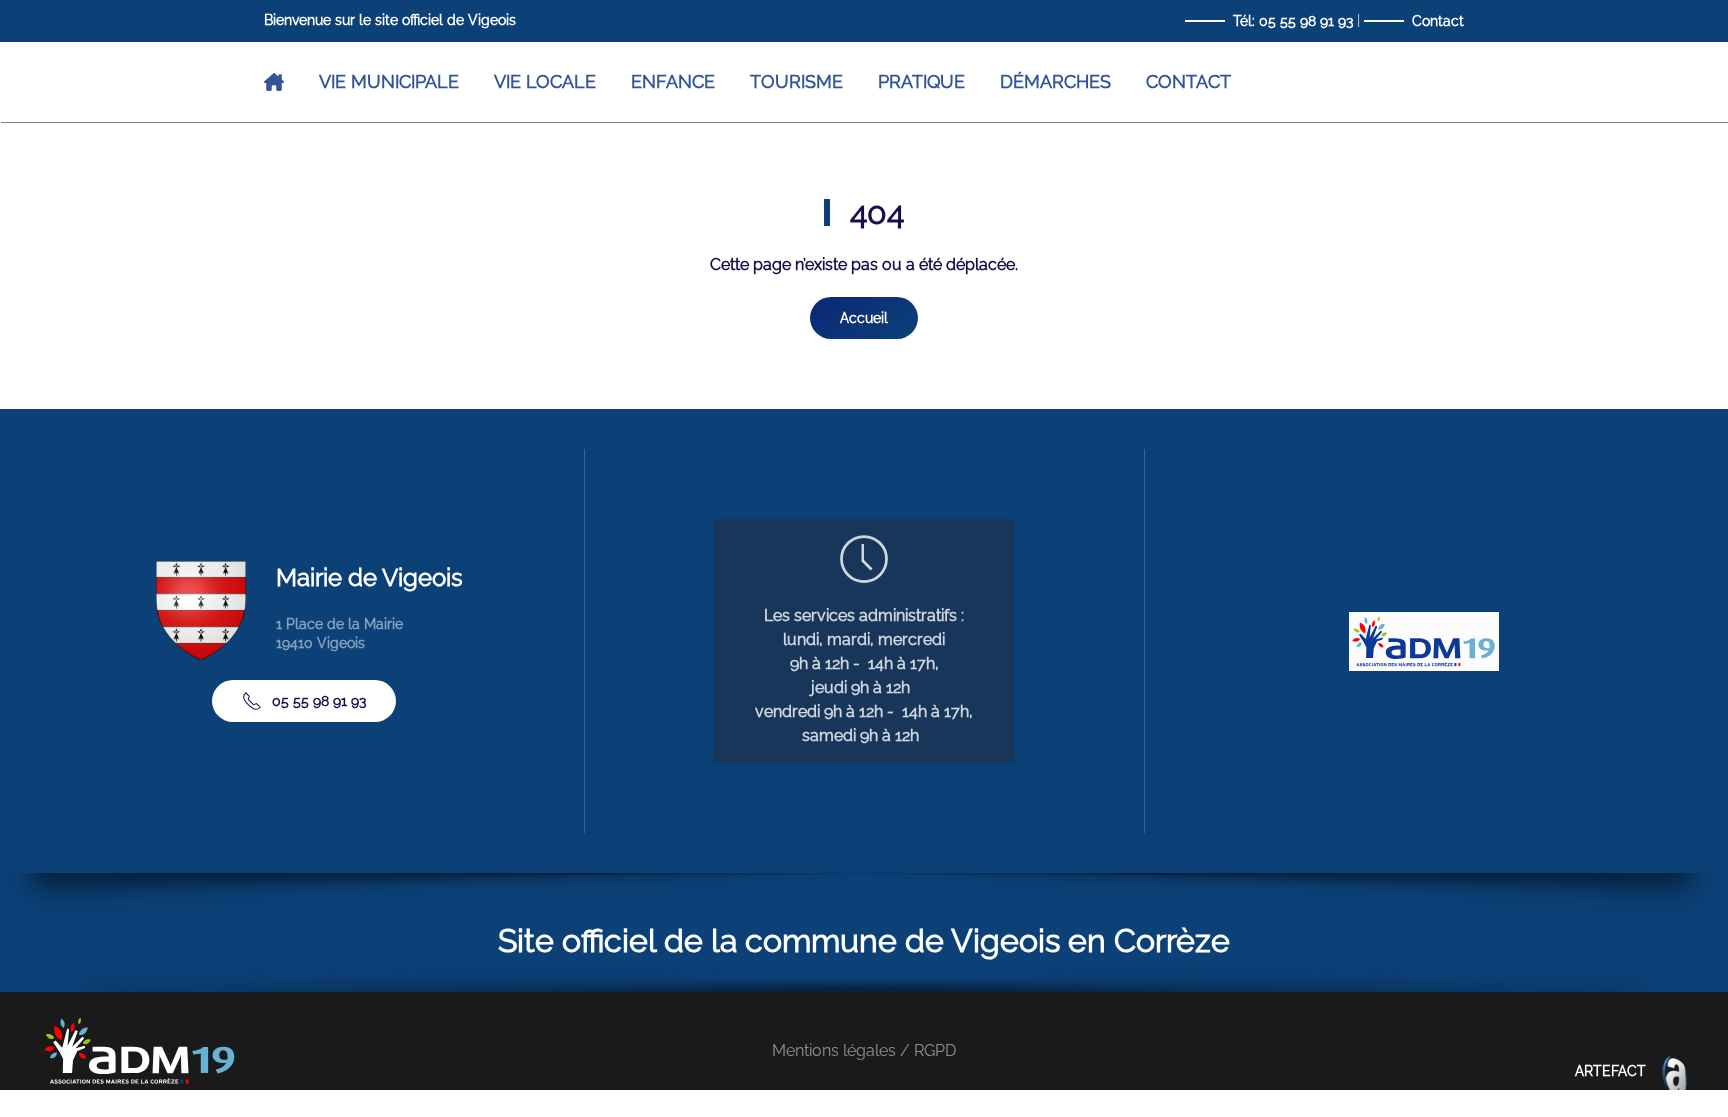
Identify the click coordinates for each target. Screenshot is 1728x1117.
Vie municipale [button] (389, 81)
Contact (1438, 21)
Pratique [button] (921, 81)
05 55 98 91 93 (319, 701)
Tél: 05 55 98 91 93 (1293, 21)
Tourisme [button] (796, 81)
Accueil (864, 318)
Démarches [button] (1055, 81)
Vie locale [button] (545, 81)
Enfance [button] (673, 81)
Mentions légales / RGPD (864, 1050)
